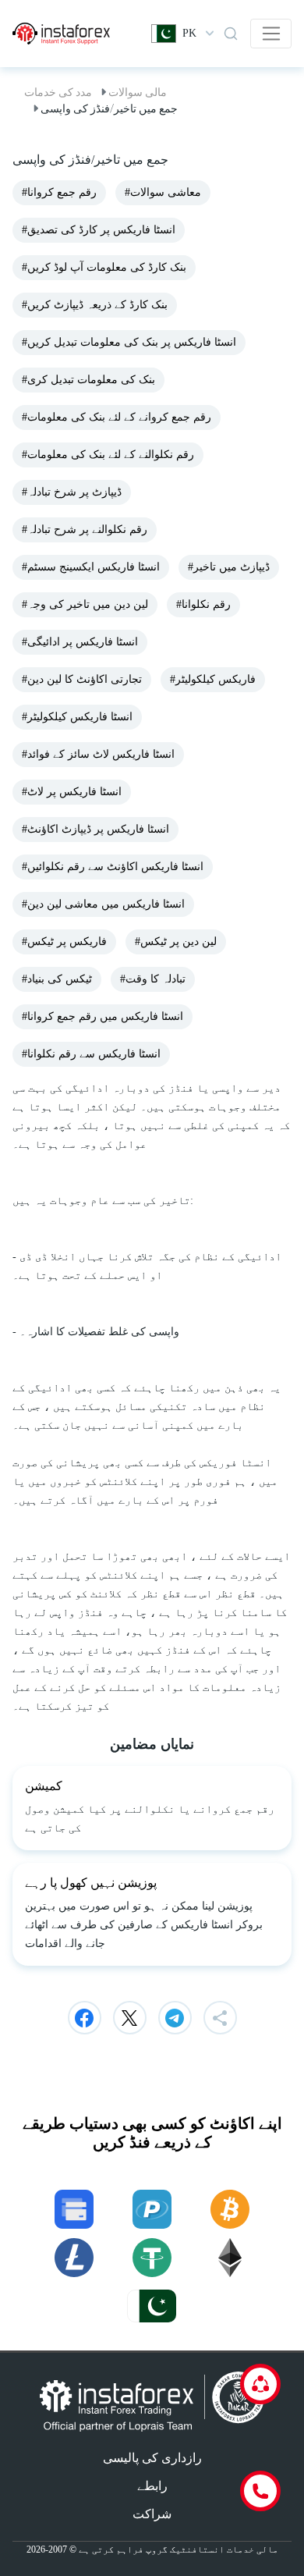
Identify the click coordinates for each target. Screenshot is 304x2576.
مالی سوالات (138, 92)
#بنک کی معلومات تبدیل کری (88, 380)
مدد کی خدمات (58, 92)
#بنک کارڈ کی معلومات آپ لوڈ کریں (104, 267)
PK (189, 33)
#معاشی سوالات (163, 192)
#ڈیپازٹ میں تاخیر (229, 567)
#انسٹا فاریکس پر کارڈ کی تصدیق (99, 230)
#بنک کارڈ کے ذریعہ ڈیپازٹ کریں (95, 305)
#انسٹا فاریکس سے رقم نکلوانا (91, 1054)
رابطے (152, 2486)
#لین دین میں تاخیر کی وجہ (85, 604)
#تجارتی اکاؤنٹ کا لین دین (82, 679)
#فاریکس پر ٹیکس (64, 942)
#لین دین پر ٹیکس (176, 942)
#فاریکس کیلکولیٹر (213, 679)
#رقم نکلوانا (203, 604)
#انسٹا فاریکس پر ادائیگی (80, 642)
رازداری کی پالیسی (152, 2458)
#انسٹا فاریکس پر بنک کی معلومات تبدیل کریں (129, 342)
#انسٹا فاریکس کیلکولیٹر (77, 717)
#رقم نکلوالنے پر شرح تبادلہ (85, 529)
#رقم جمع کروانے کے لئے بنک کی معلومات (117, 417)
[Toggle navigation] (271, 34)
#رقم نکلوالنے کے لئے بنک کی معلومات (108, 455)
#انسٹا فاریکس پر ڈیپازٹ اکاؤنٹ (95, 829)
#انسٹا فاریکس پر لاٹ (72, 792)
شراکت (152, 2514)
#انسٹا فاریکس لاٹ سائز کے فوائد (98, 754)
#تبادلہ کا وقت (153, 979)
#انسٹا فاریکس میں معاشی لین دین (103, 904)
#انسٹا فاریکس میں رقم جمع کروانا (103, 1016)
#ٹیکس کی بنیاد (57, 979)
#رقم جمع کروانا (59, 192)
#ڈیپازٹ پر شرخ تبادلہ (72, 492)
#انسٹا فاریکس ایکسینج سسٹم (91, 567)
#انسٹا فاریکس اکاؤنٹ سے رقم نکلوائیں (113, 867)
